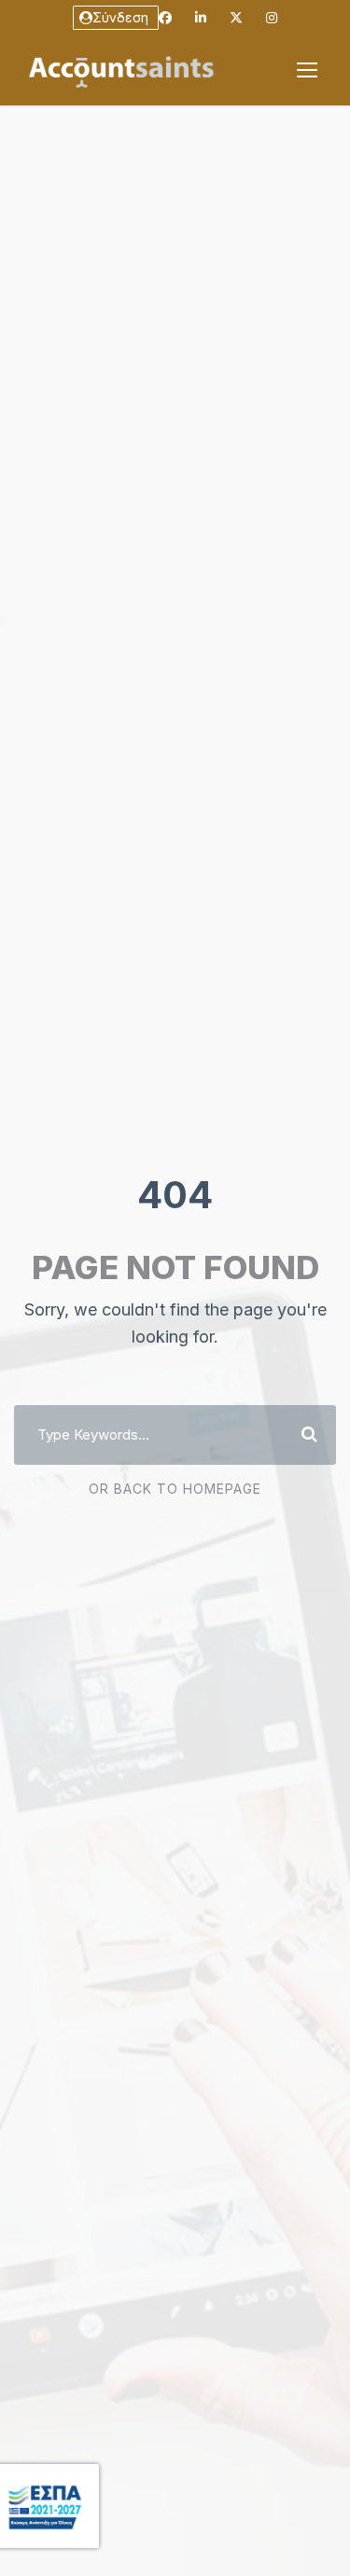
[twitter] (236, 17)
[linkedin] (201, 17)
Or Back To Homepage (175, 1489)
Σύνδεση (120, 17)
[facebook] (165, 17)
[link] (307, 70)
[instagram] (272, 17)
